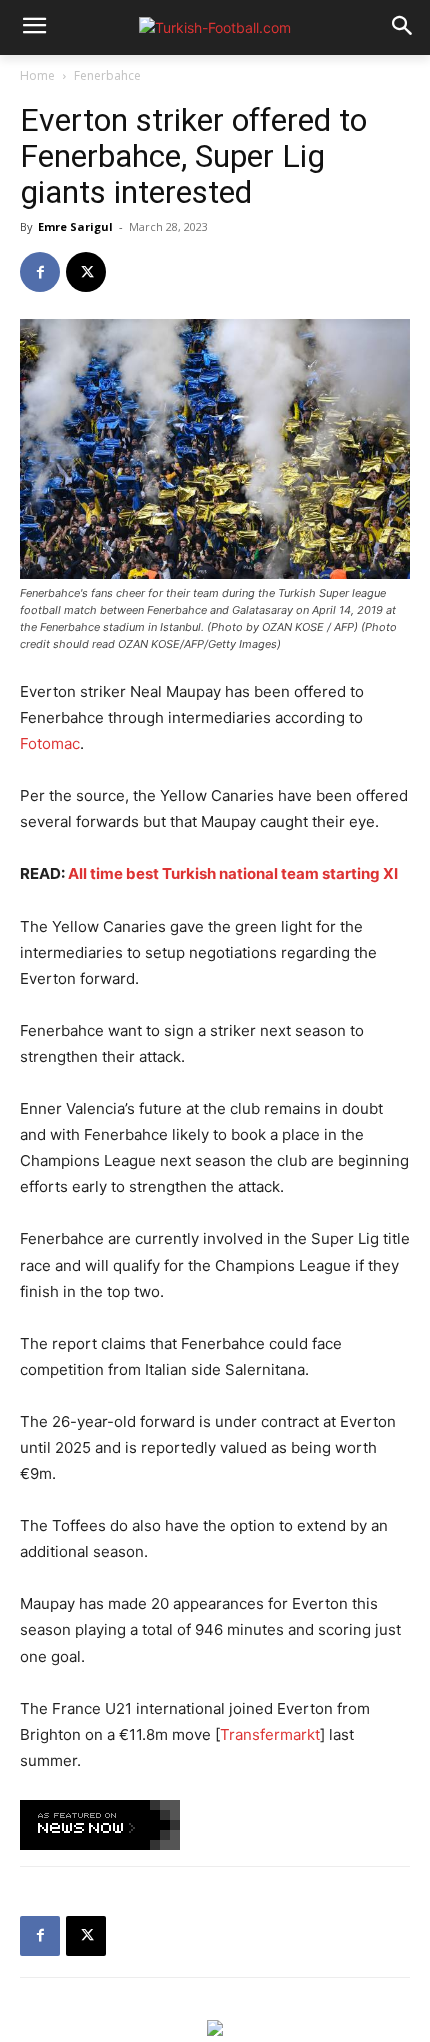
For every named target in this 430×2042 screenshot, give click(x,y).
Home (37, 75)
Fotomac (50, 743)
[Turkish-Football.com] (215, 27)
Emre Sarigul (75, 226)
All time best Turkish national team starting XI (233, 873)
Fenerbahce (107, 75)
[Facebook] (40, 272)
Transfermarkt (270, 1734)
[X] (86, 272)
